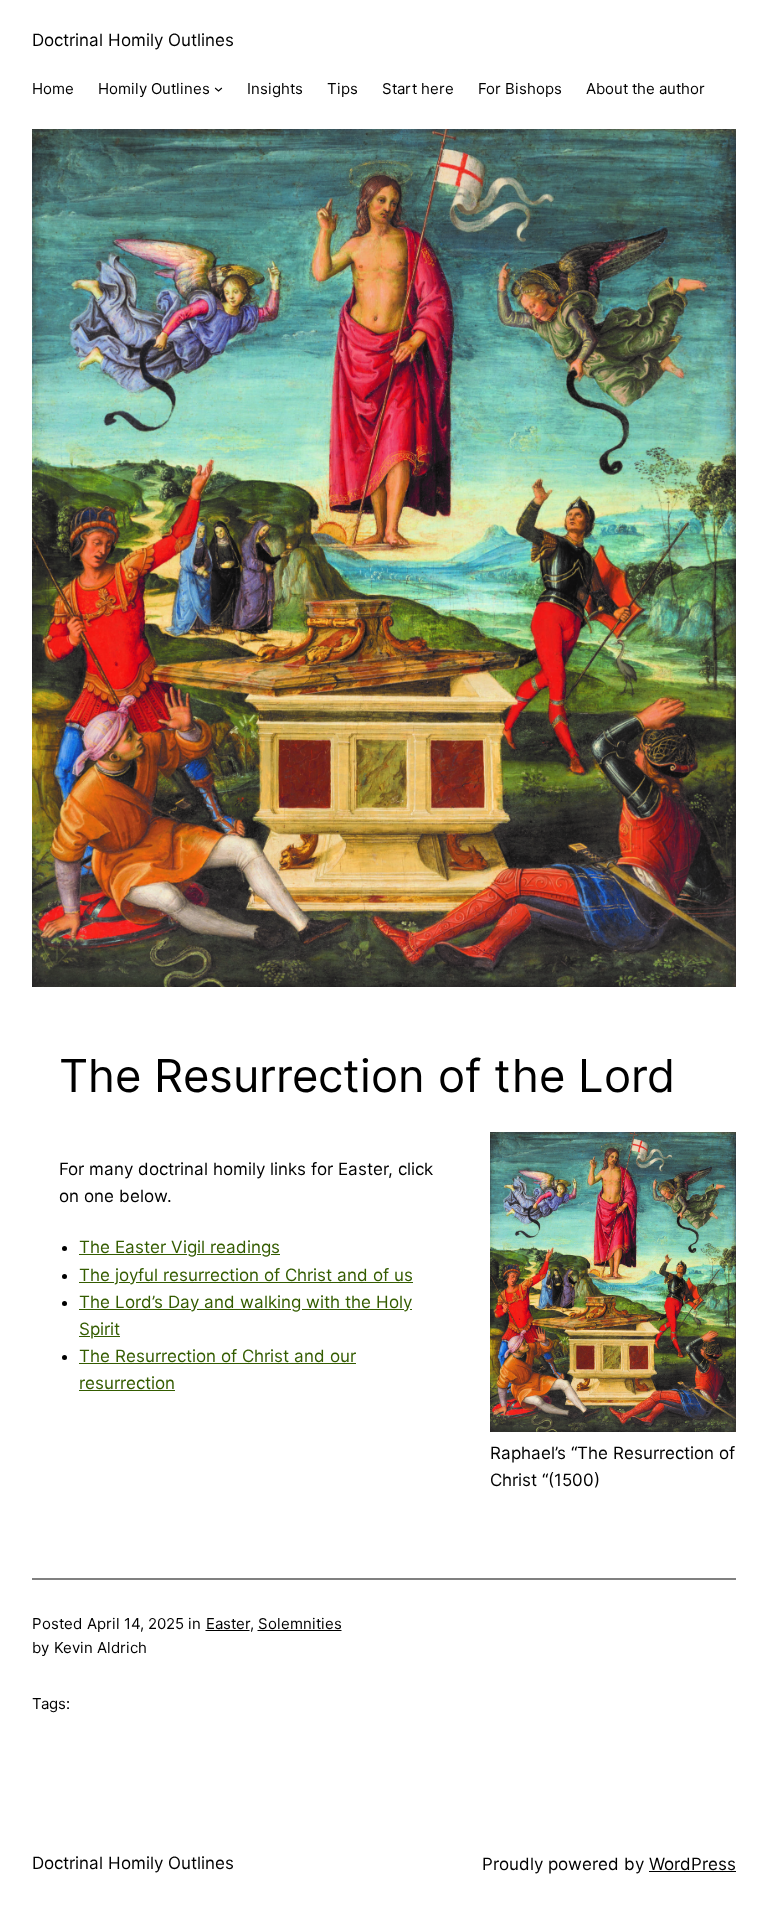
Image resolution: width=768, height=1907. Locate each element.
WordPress (692, 1864)
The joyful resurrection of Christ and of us (246, 1275)
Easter (228, 1623)
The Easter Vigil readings (179, 1247)
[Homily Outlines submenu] (218, 88)
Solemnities (300, 1623)
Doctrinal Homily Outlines (133, 40)
